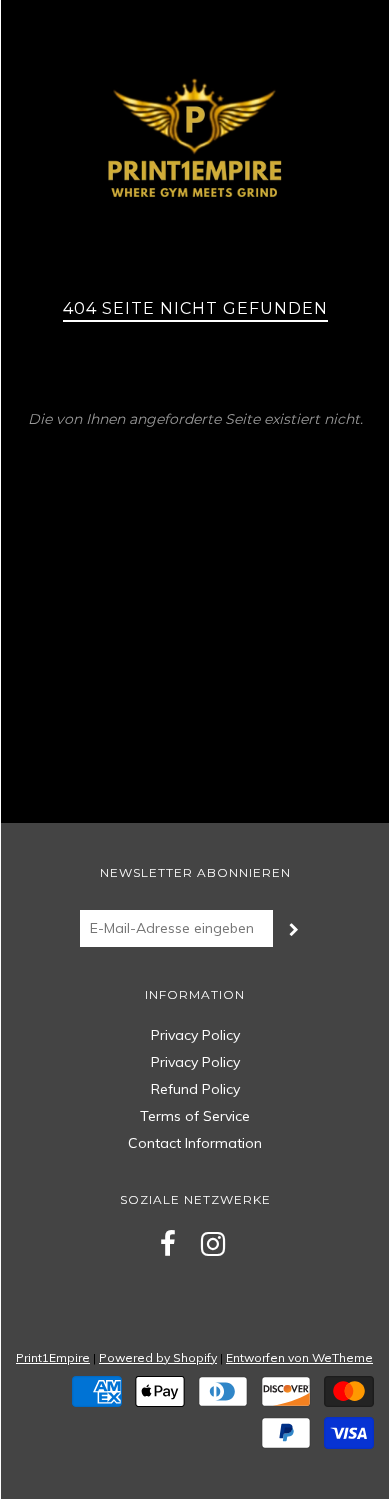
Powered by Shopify (158, 1357)
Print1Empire (53, 1357)
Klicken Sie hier (195, 434)
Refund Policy (195, 1089)
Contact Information (195, 1143)
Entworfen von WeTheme (299, 1357)
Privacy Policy (195, 1035)
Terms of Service (195, 1116)
